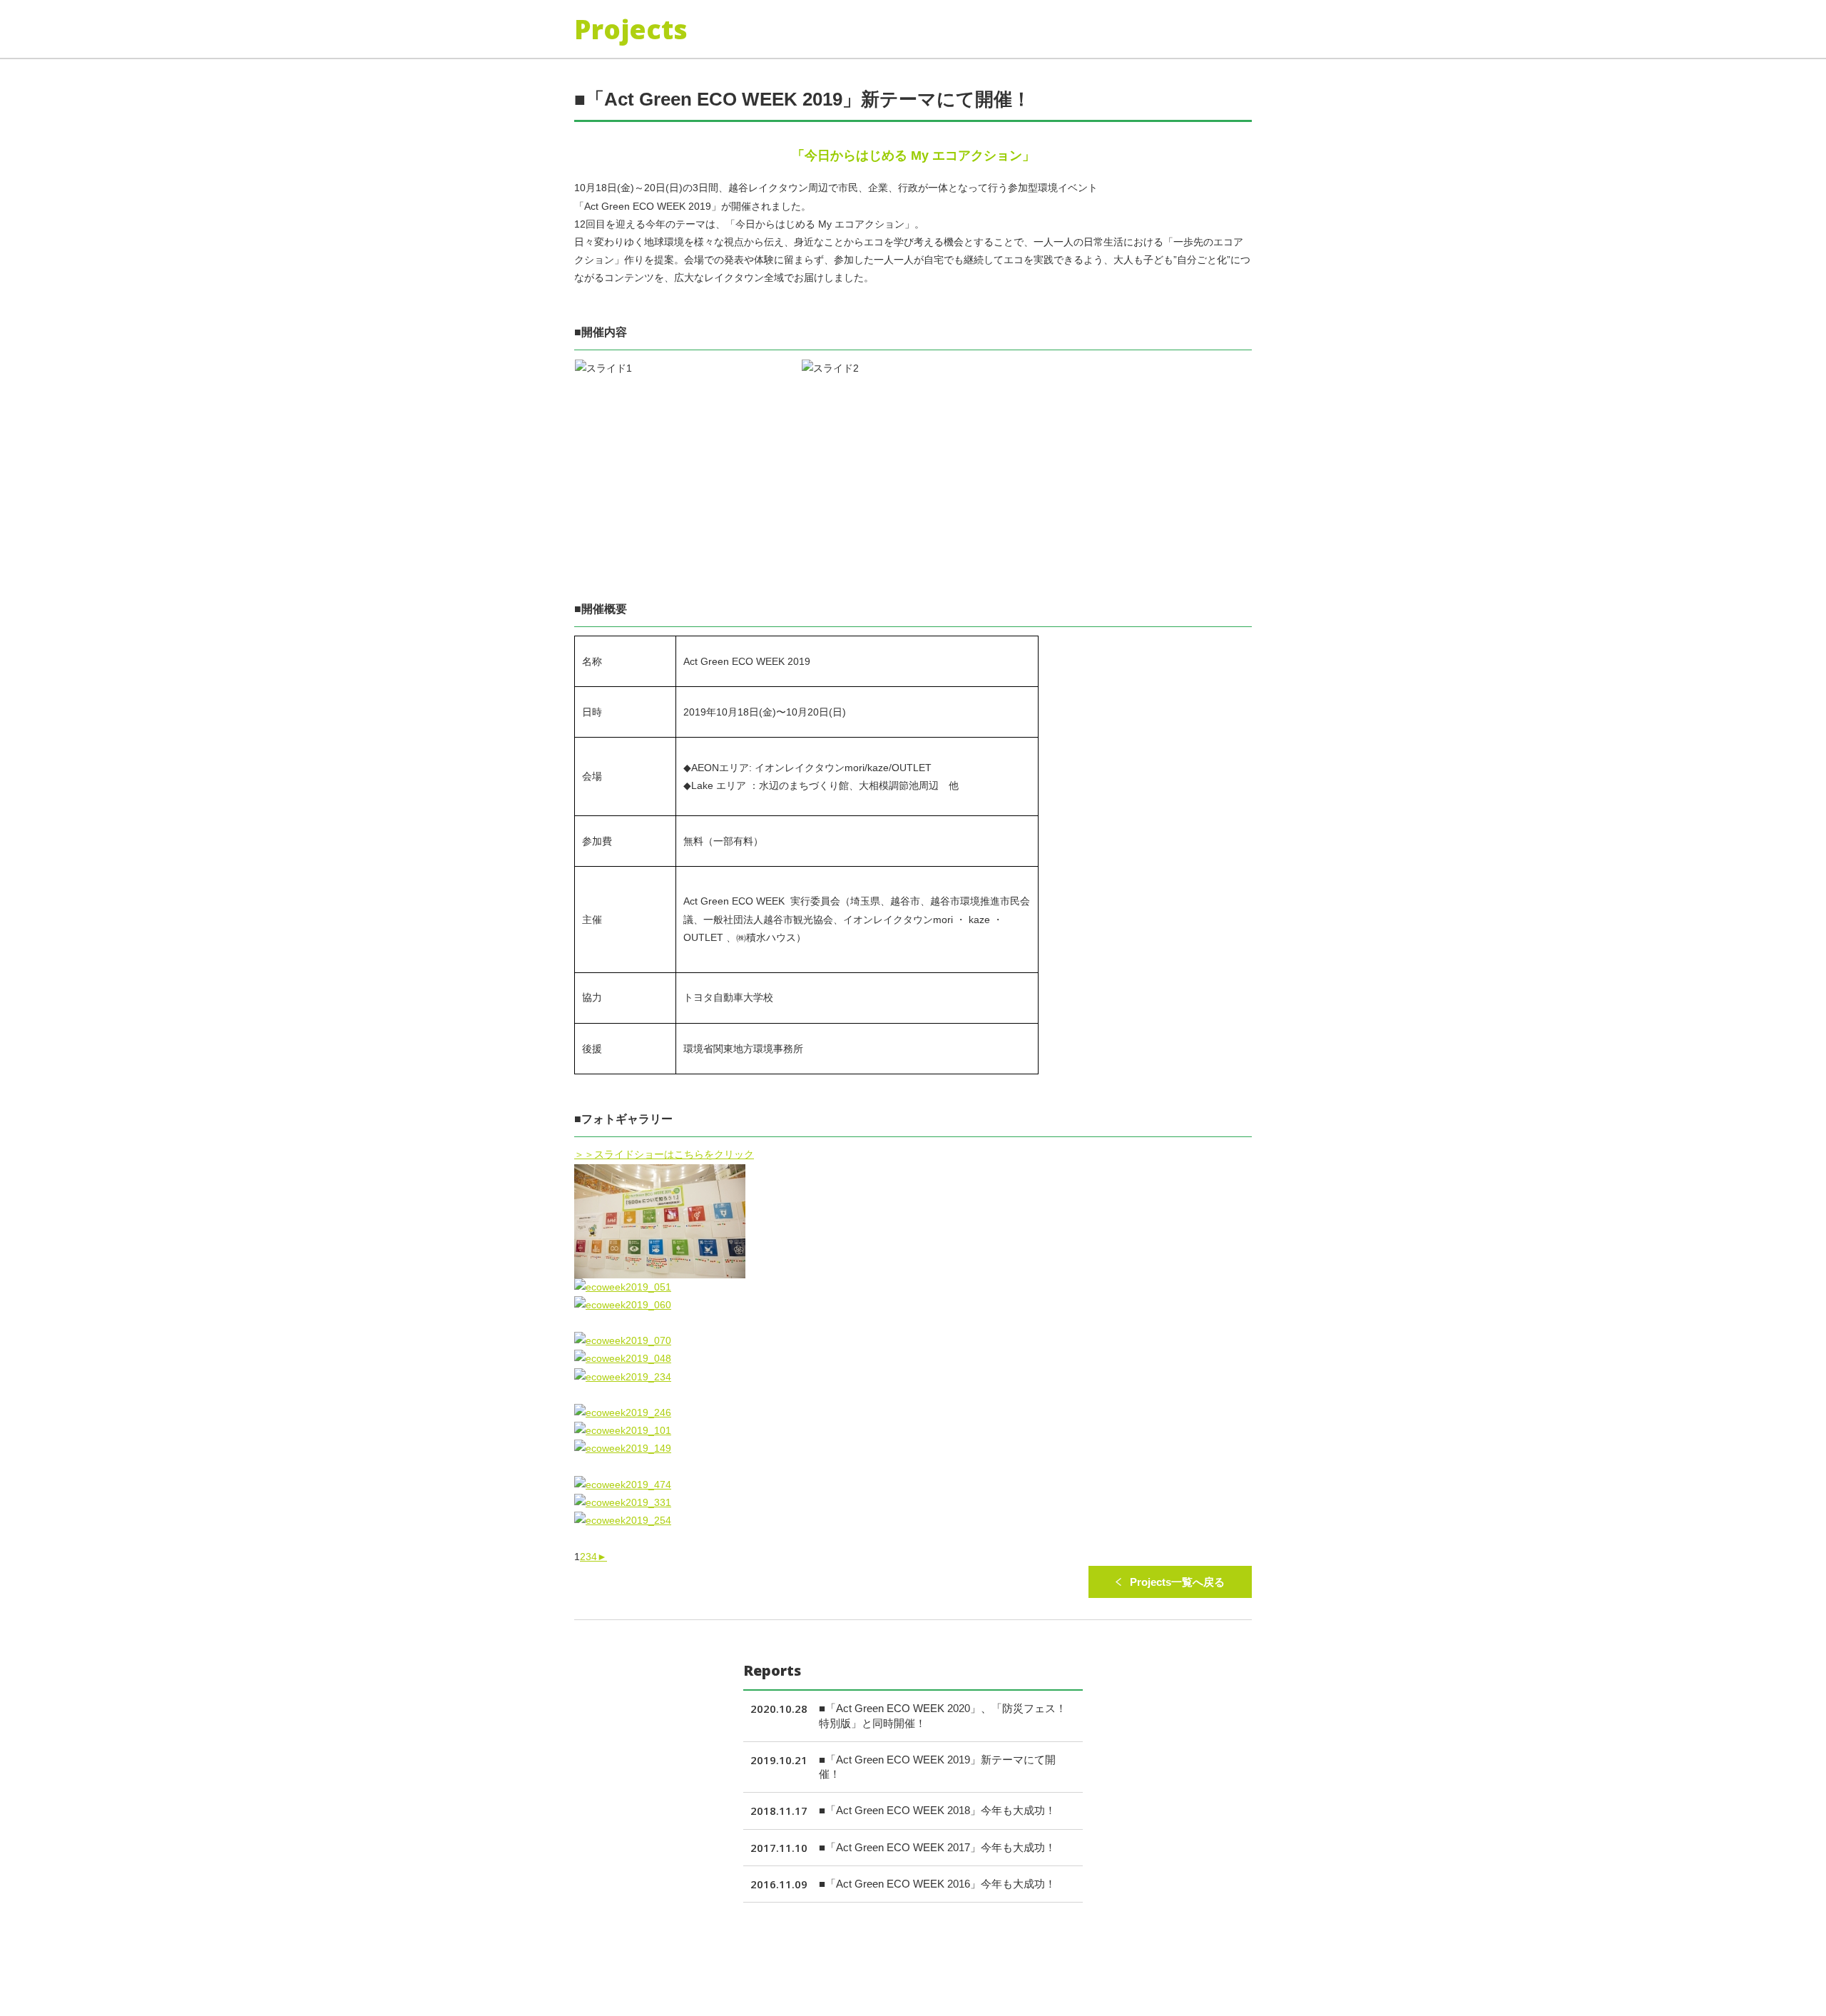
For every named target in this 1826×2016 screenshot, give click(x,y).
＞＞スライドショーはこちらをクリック (664, 1154)
